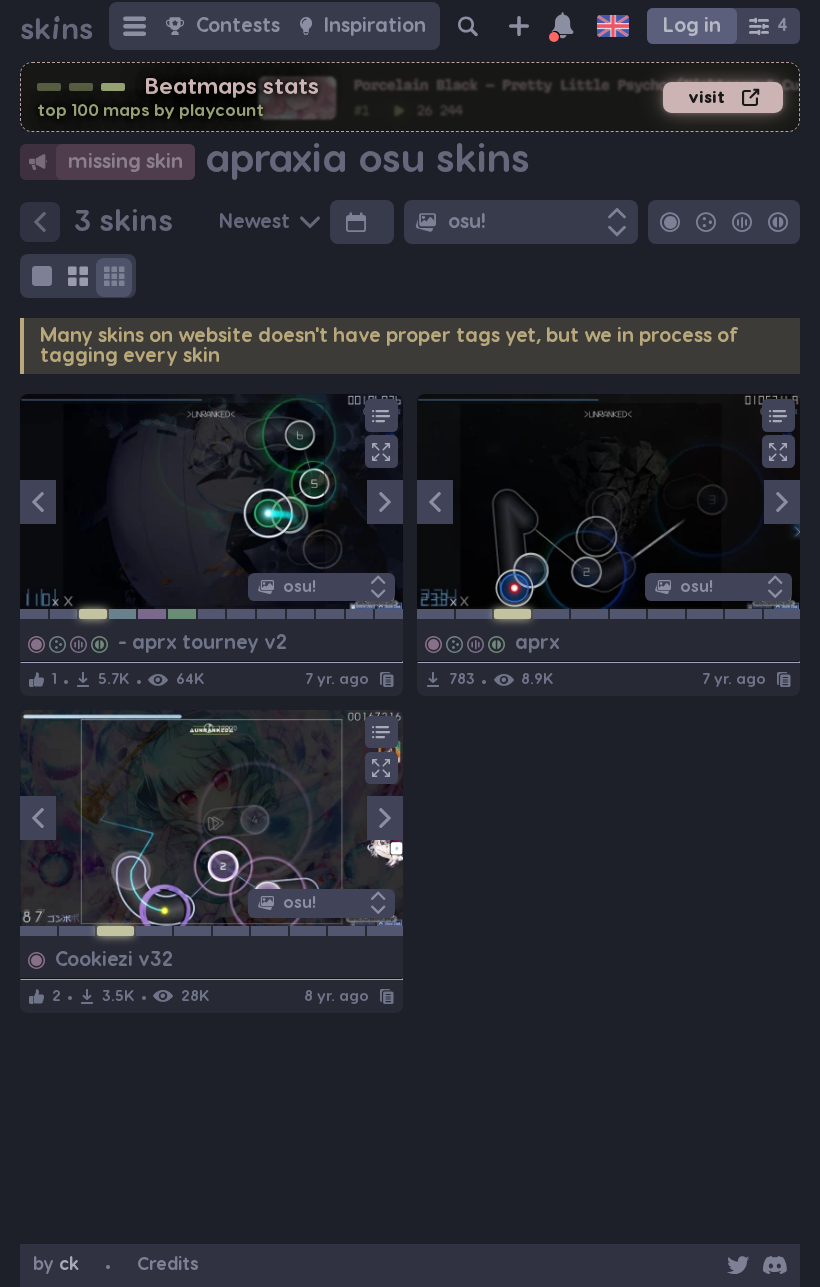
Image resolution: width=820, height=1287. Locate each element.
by (56, 1264)
